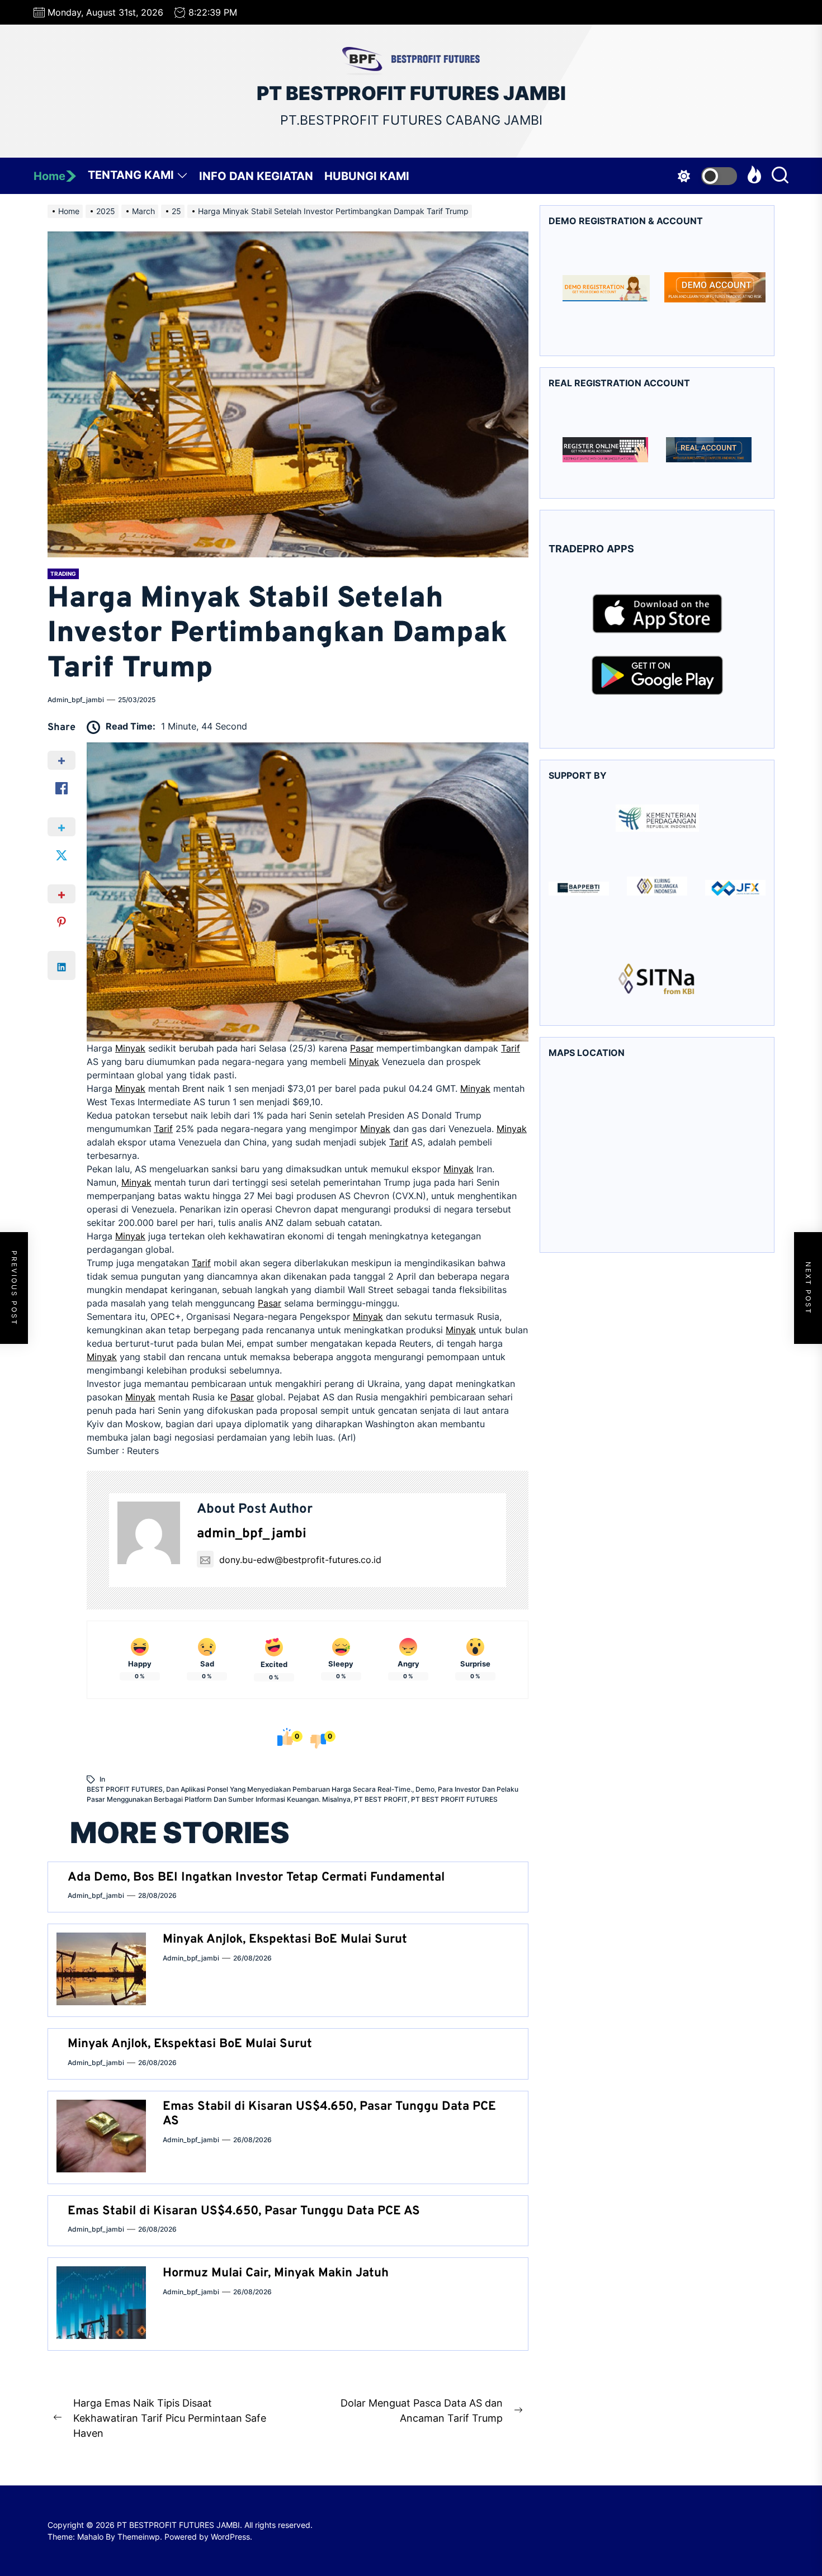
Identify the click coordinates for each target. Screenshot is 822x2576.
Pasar (362, 1048)
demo (425, 1789)
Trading (63, 574)
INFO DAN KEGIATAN (256, 176)
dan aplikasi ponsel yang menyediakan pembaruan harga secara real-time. (289, 1789)
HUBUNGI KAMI (367, 176)
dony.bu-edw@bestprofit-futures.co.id (300, 1560)
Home (49, 176)
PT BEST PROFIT (381, 1799)
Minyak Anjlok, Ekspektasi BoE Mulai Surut (285, 1940)
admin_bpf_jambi (76, 700)
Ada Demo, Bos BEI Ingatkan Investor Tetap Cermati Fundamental (256, 1877)
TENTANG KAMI (131, 175)
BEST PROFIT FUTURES (125, 1789)
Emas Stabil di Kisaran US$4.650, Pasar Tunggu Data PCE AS (329, 2114)
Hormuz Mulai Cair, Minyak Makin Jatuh (276, 2273)
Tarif (511, 1048)
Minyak (130, 1048)
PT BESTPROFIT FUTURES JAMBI (411, 93)
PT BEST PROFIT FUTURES (454, 1799)
